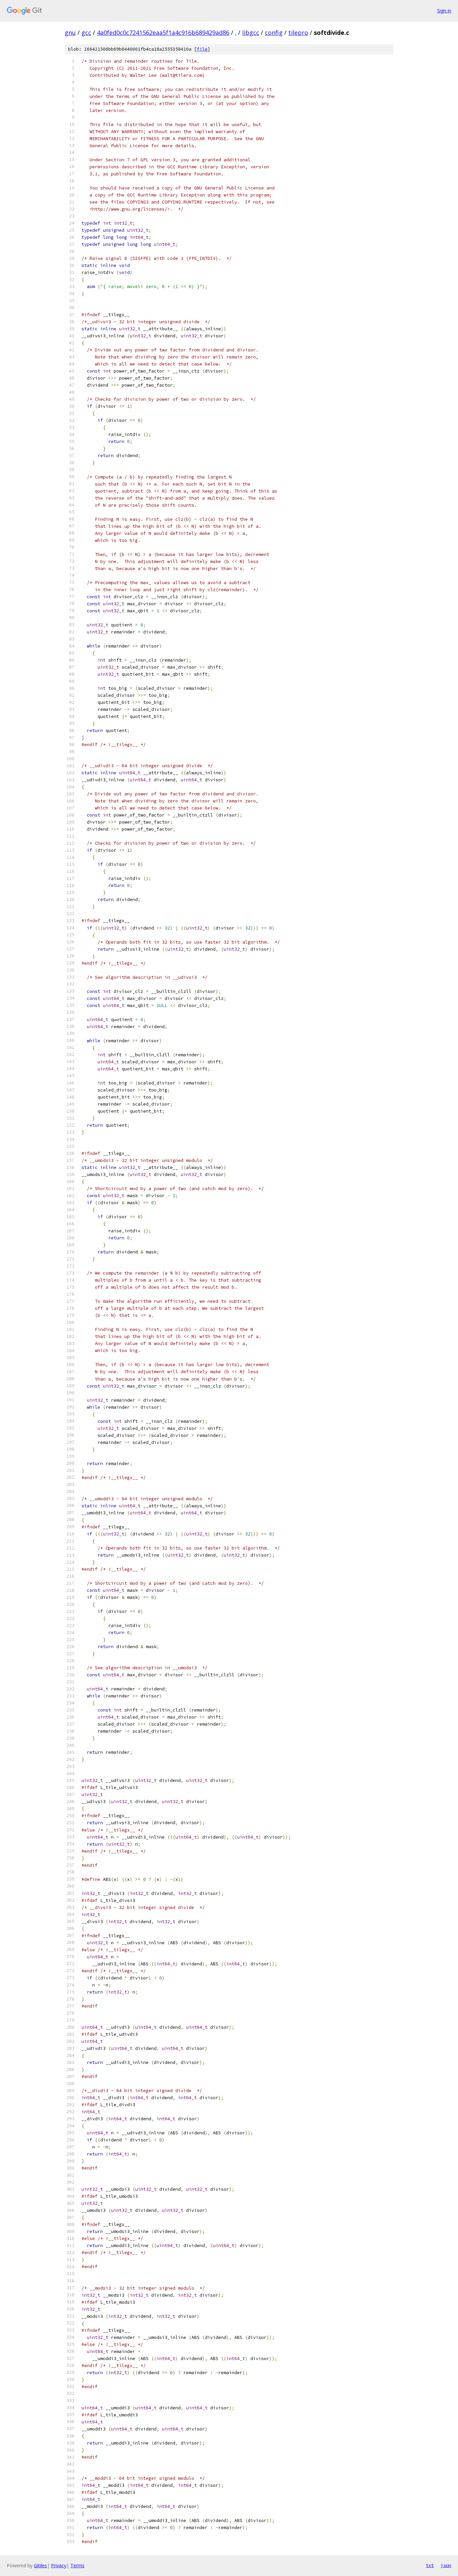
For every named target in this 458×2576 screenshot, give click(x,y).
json (446, 2565)
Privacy (59, 2565)
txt (430, 2565)
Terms (77, 2565)
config (274, 33)
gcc (86, 33)
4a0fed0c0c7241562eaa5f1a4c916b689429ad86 (163, 33)
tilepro (298, 33)
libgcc (251, 33)
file (202, 49)
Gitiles (40, 2565)
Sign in (444, 11)
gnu (70, 33)
